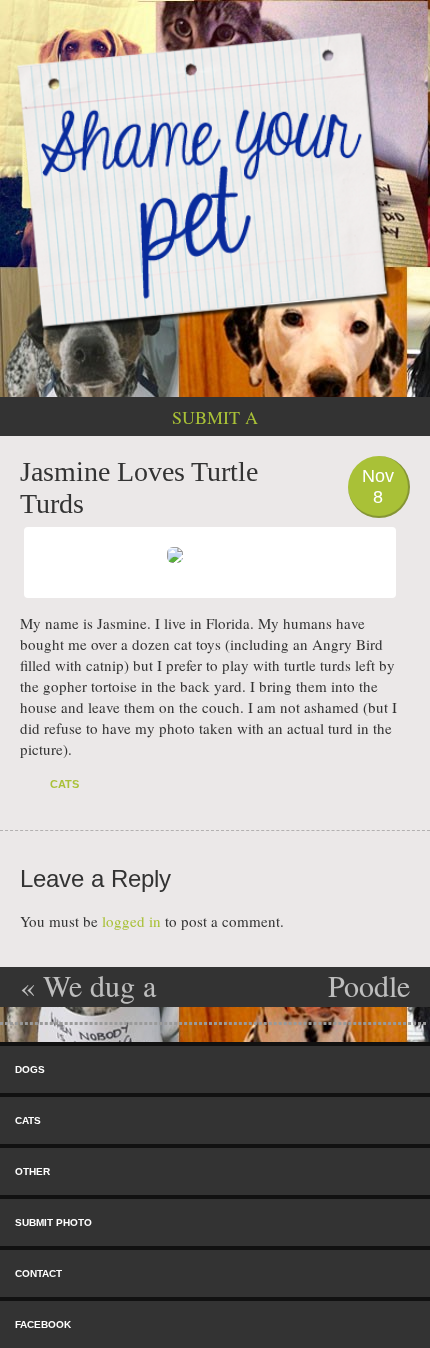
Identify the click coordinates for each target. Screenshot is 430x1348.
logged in (131, 921)
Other (32, 1171)
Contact (38, 1273)
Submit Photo (53, 1222)
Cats (64, 784)
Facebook (43, 1324)
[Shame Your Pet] (215, 179)
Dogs (30, 1069)
